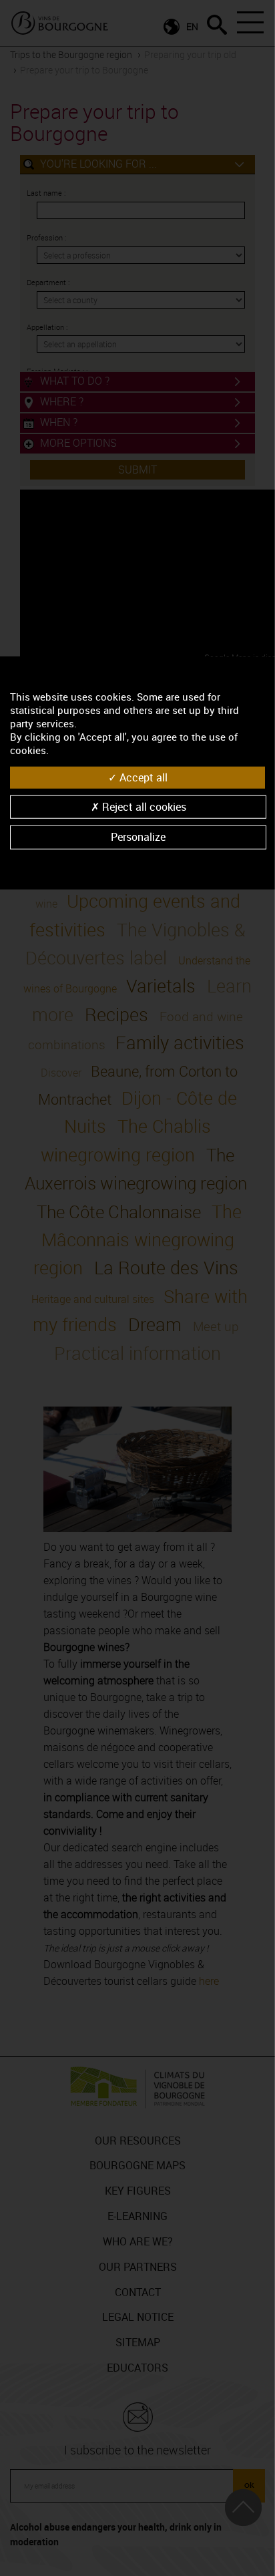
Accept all (142, 777)
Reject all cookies (143, 807)
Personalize (138, 837)
